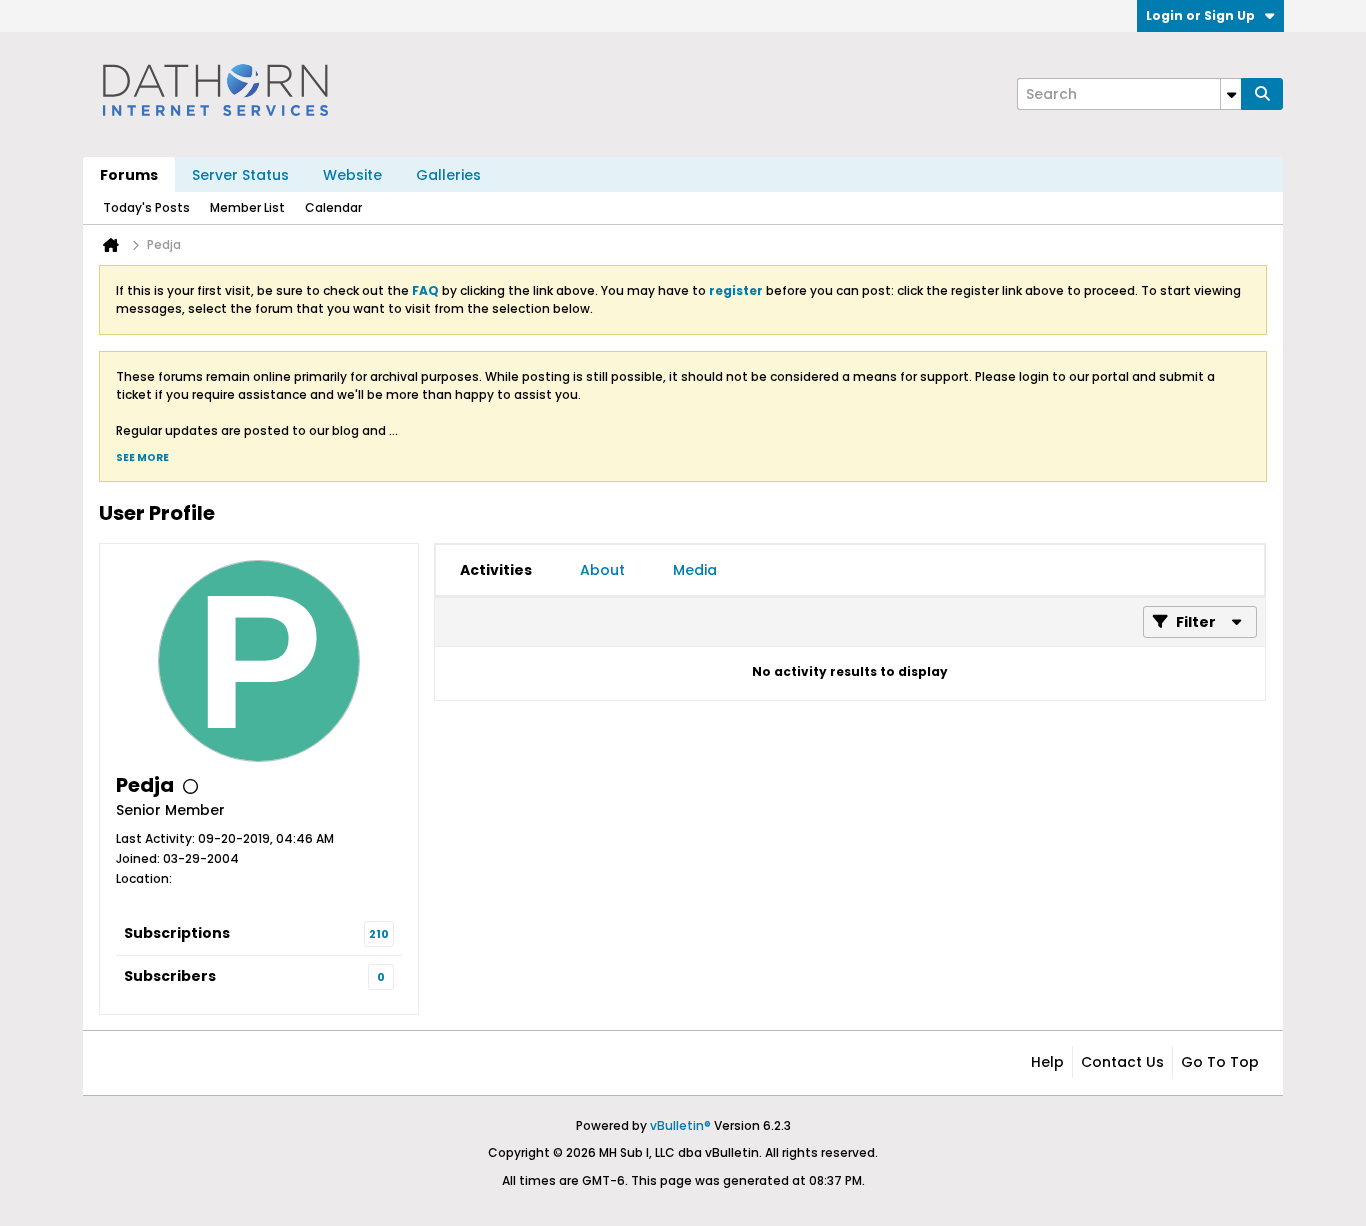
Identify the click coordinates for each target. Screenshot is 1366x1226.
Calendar (333, 207)
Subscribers (170, 976)
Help (1047, 1062)
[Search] (1262, 94)
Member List (247, 207)
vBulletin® (680, 1125)
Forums (129, 175)
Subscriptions (177, 933)
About (602, 570)
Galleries (448, 175)
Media (695, 570)
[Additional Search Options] (1231, 94)
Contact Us (1122, 1062)
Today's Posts (146, 207)
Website (352, 175)
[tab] (496, 570)
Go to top (1220, 1062)
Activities (496, 570)
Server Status (240, 175)
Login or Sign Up (1200, 15)
